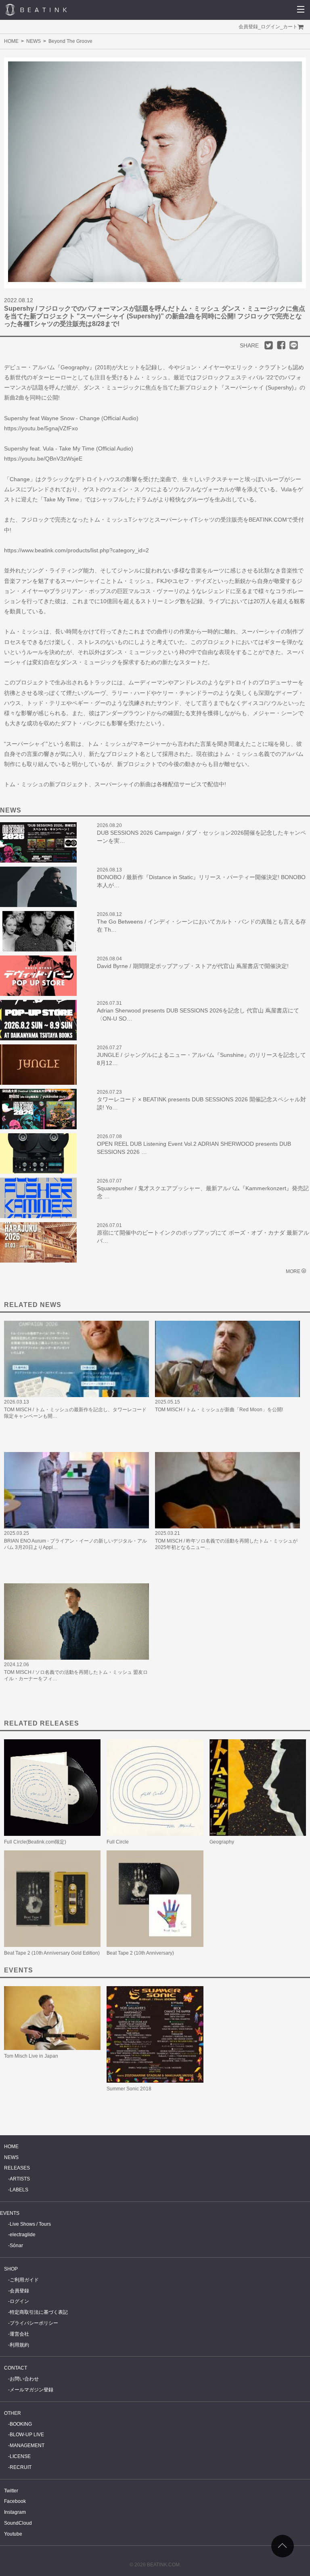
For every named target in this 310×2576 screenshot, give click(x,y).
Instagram (15, 2512)
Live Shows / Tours (30, 2224)
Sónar (16, 2246)
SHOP (11, 2269)
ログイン (270, 27)
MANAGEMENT (27, 2446)
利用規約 (19, 2345)
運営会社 (19, 2334)
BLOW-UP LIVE (27, 2435)
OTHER (13, 2413)
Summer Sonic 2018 (129, 2089)
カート (290, 27)
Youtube (13, 2534)
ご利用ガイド (24, 2280)
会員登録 (248, 27)
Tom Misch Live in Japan (31, 2056)
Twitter (11, 2491)
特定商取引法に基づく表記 (39, 2312)
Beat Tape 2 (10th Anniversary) (140, 1953)
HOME (11, 41)
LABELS (19, 2190)
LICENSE (20, 2456)
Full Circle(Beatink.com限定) (35, 1842)
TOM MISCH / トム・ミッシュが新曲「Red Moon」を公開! (219, 1410)
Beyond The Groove (70, 41)
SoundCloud (18, 2523)
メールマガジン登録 (31, 2390)
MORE (293, 1271)
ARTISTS (20, 2179)
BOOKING (21, 2424)
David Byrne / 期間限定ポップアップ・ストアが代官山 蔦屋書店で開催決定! (193, 966)
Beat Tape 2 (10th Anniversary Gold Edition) (52, 1953)
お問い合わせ (24, 2379)
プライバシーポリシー (34, 2323)
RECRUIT (21, 2467)
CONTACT (16, 2368)
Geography (222, 1842)
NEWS (34, 41)
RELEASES (17, 2168)
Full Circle (118, 1842)
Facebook (15, 2501)
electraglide (23, 2235)
